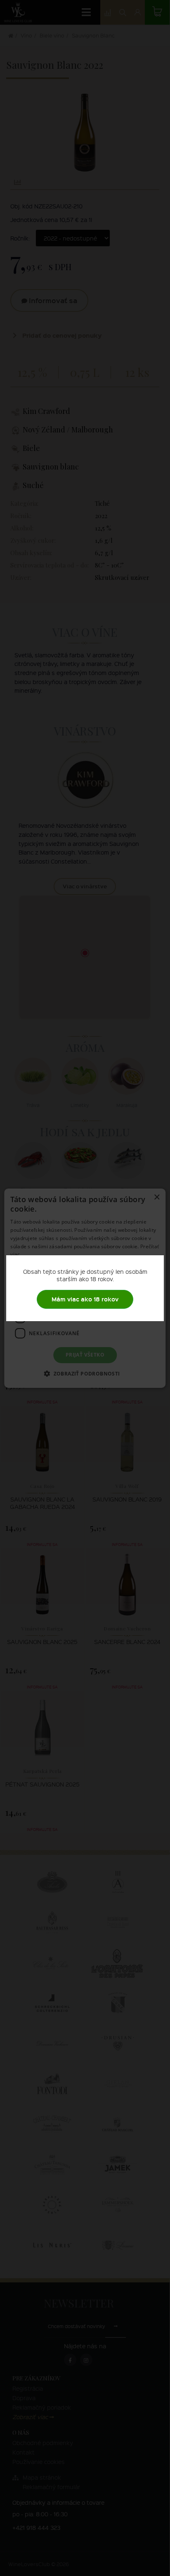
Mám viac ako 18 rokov (85, 1299)
